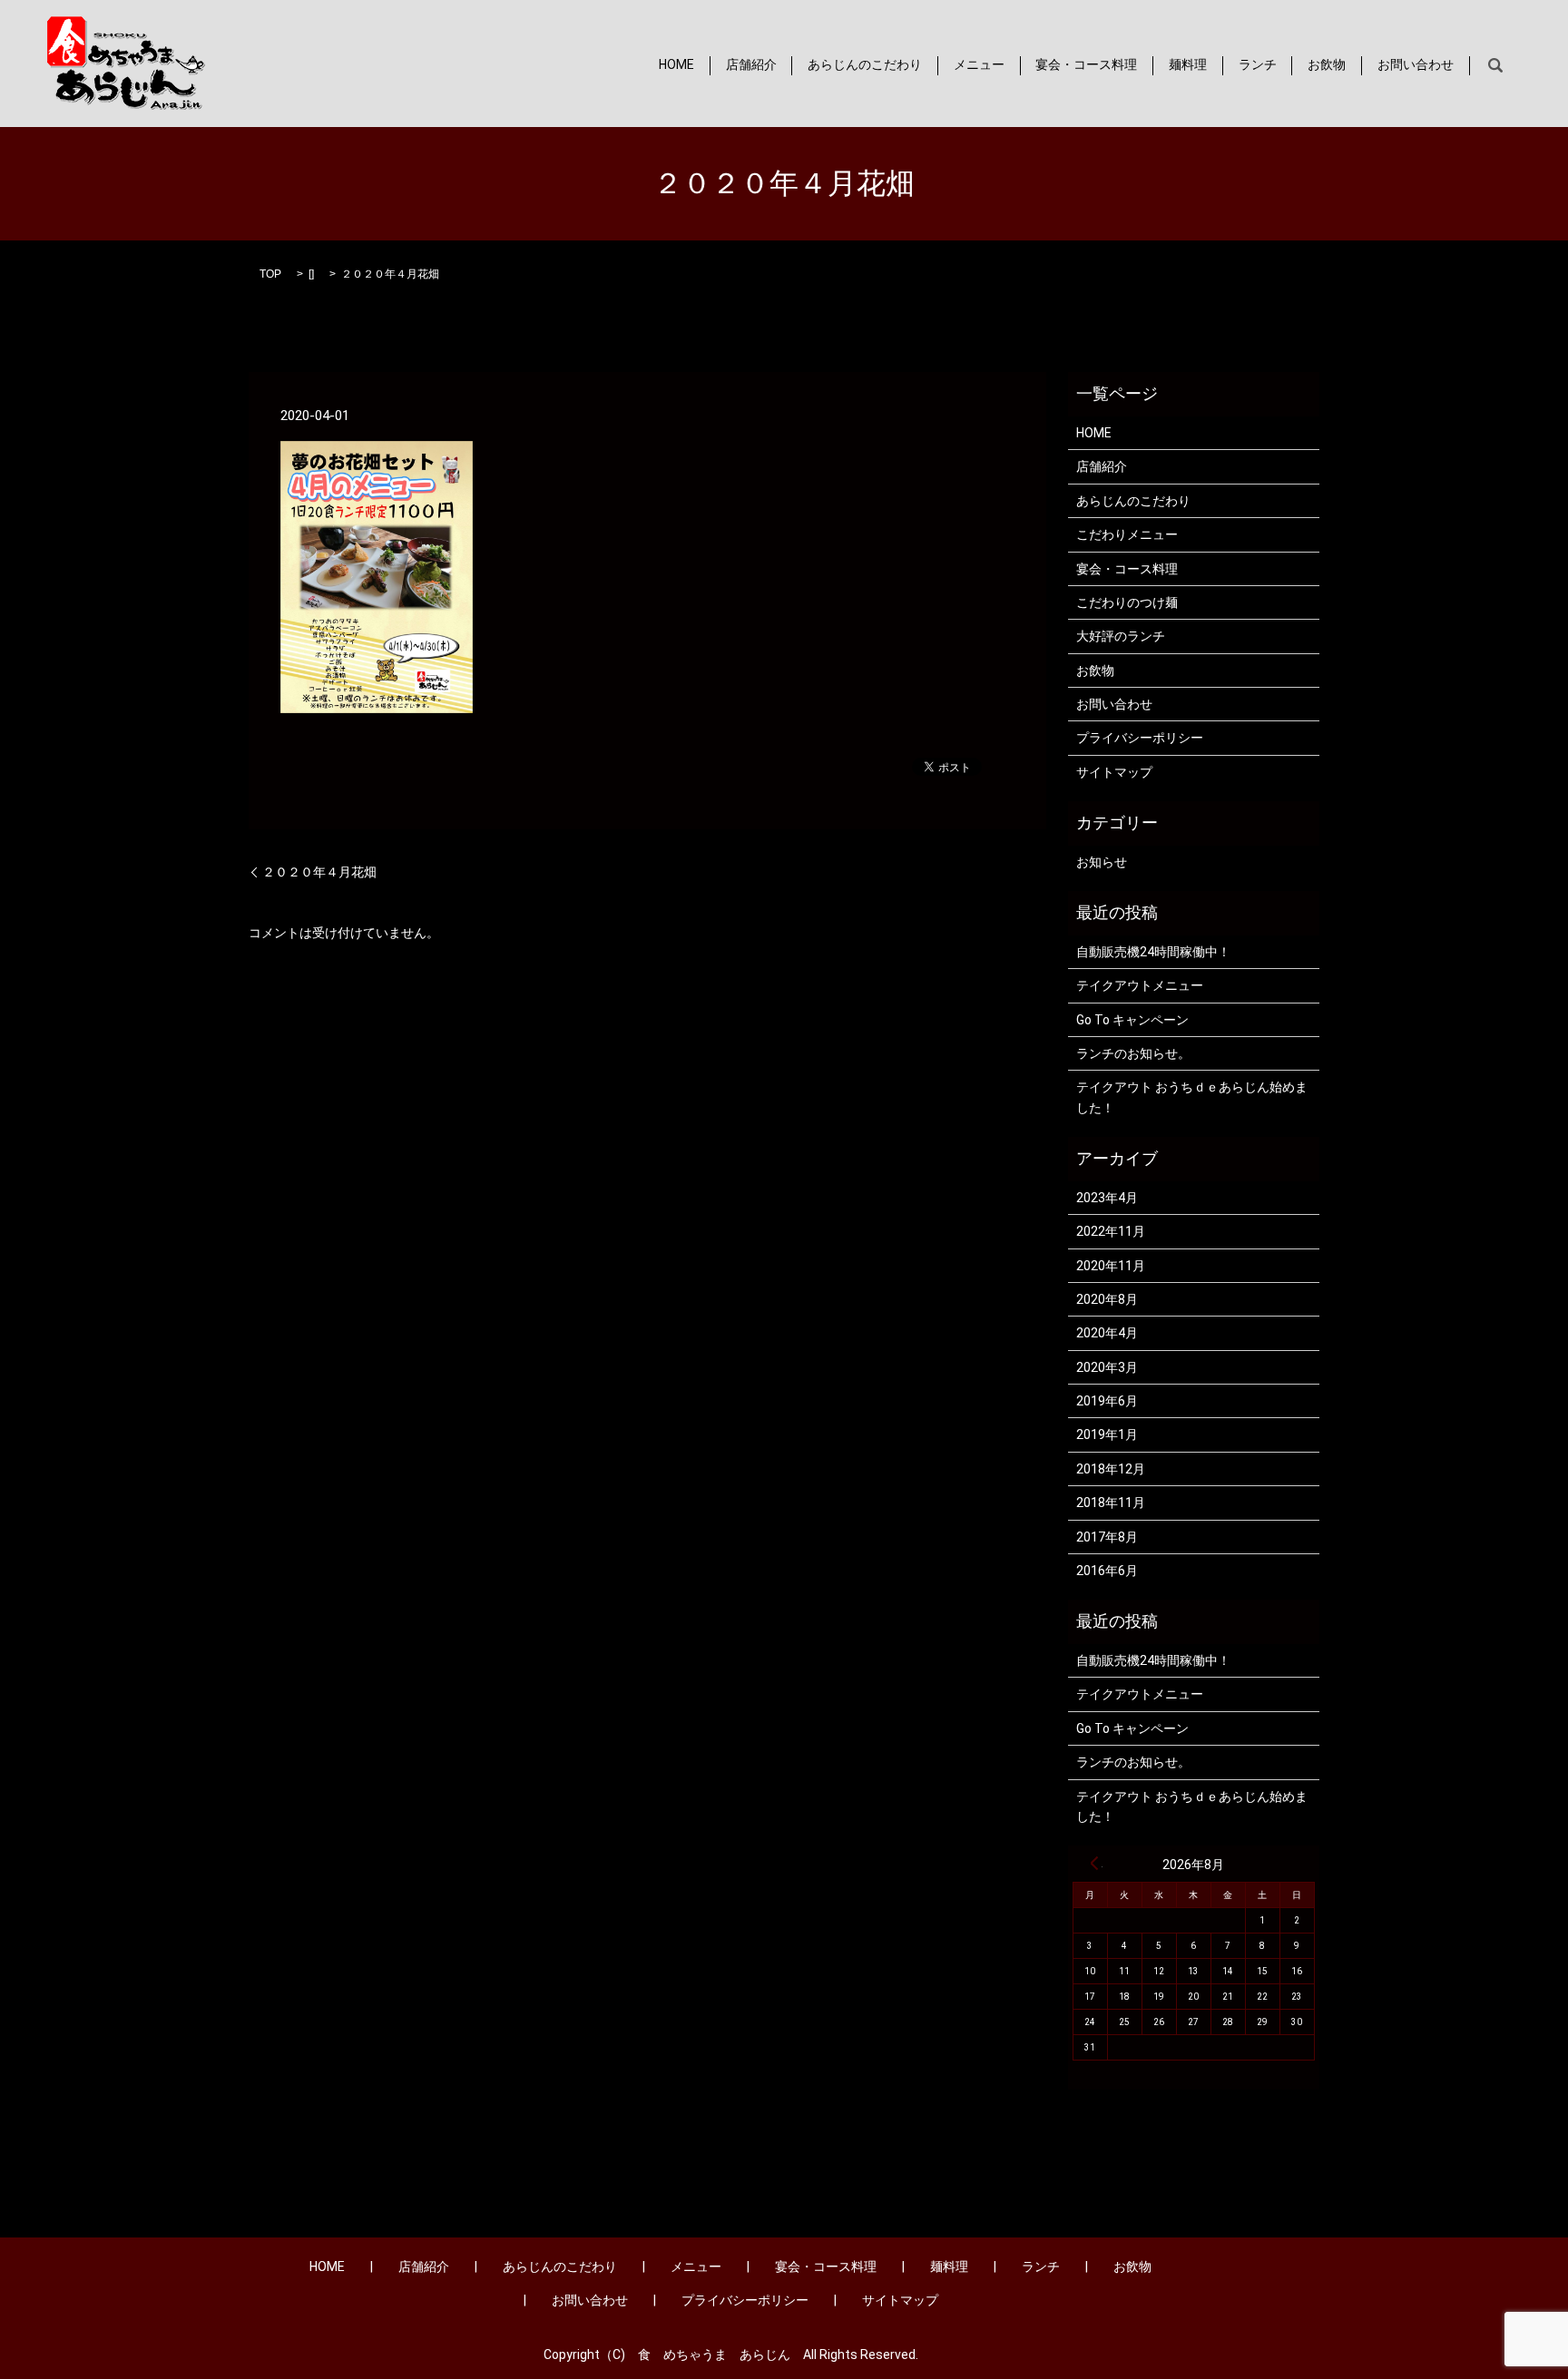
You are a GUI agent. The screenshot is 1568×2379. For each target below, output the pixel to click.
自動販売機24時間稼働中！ (1153, 952)
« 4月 (1094, 1863)
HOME (676, 65)
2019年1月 (1107, 1434)
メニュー (979, 65)
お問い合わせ (1416, 65)
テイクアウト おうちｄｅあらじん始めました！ (1192, 1097)
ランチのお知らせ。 (1133, 1053)
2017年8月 (1107, 1537)
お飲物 (1327, 65)
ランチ (1258, 65)
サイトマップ (1114, 772)
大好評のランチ (1121, 636)
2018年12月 (1111, 1469)
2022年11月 (1111, 1231)
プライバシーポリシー (1140, 738)
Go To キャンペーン (1132, 1020)
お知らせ (1102, 862)
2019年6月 (1107, 1401)
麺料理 (1188, 65)
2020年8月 (1107, 1299)
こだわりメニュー (1127, 534)
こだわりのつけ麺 (1127, 602)
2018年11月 (1111, 1503)
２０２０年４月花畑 (319, 872)
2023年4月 (1107, 1198)
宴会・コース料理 (1086, 65)
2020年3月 (1107, 1367)
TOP (270, 274)
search (1495, 66)
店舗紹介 (751, 65)
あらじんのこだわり (865, 65)
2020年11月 (1111, 1266)
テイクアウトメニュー (1140, 985)
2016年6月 (1107, 1571)
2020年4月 (1107, 1333)
